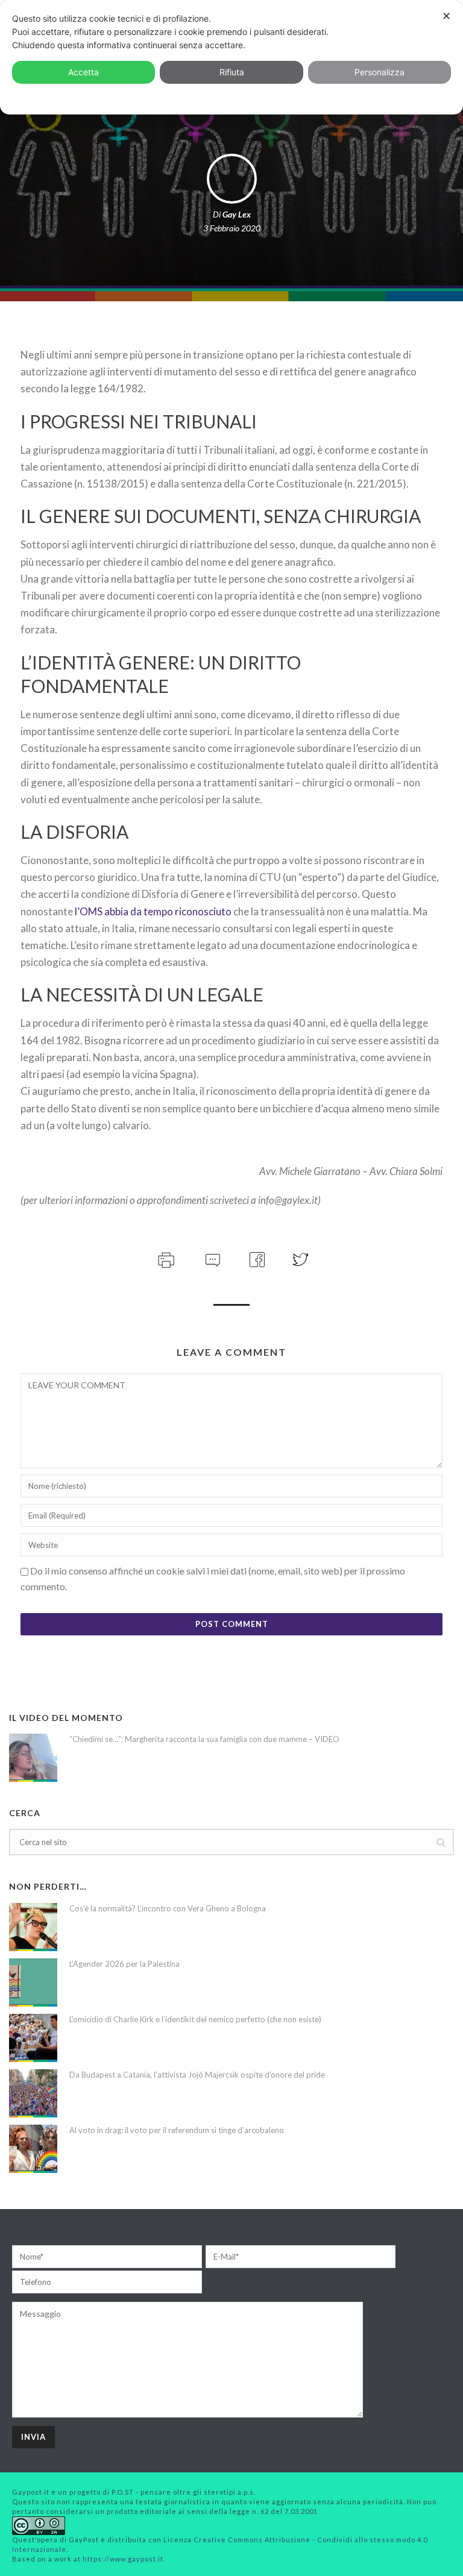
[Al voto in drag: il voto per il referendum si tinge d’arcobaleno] (33, 2149)
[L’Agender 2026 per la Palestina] (33, 1982)
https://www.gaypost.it (123, 2559)
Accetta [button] (83, 72)
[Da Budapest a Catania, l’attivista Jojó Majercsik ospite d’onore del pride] (33, 2093)
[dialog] (231, 57)
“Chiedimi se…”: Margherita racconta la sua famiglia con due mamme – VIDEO (204, 1739)
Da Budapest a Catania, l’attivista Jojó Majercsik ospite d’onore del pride (197, 2075)
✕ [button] (446, 16)
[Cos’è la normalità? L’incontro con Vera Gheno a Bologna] (33, 1927)
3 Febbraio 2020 (232, 228)
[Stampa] (165, 1258)
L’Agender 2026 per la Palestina (124, 1964)
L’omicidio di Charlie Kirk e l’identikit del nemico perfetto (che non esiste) (195, 2019)
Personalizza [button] (380, 72)
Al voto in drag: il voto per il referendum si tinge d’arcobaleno (177, 2130)
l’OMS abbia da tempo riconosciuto (153, 911)
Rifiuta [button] (232, 72)
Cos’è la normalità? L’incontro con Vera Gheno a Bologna (168, 1908)
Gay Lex (237, 214)
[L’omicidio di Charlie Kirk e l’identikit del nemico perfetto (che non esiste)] (33, 2038)
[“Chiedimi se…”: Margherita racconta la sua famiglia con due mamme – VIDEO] (33, 1758)
